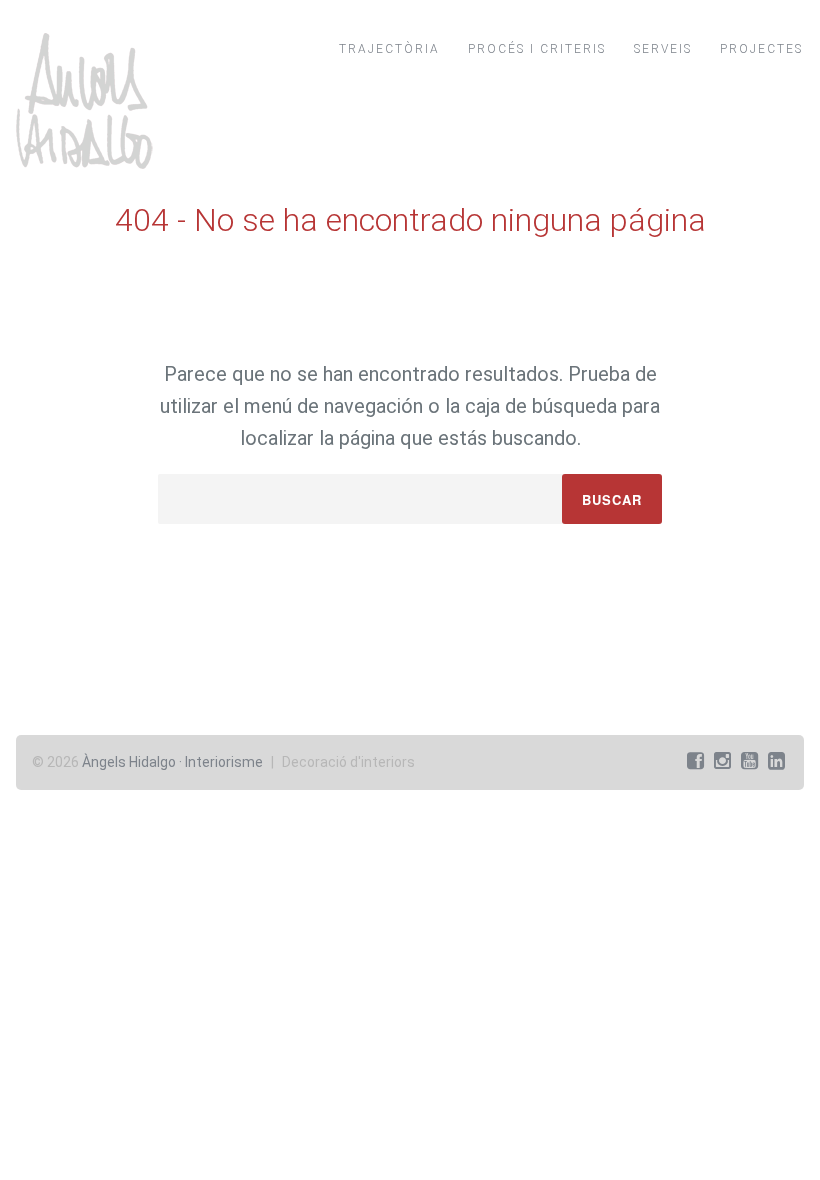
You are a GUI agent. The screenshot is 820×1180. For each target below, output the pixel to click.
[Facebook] (695, 761)
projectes (761, 49)
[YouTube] (749, 761)
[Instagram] (722, 761)
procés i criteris (537, 49)
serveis (663, 49)
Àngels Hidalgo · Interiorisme (172, 762)
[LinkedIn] (776, 761)
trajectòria (389, 49)
